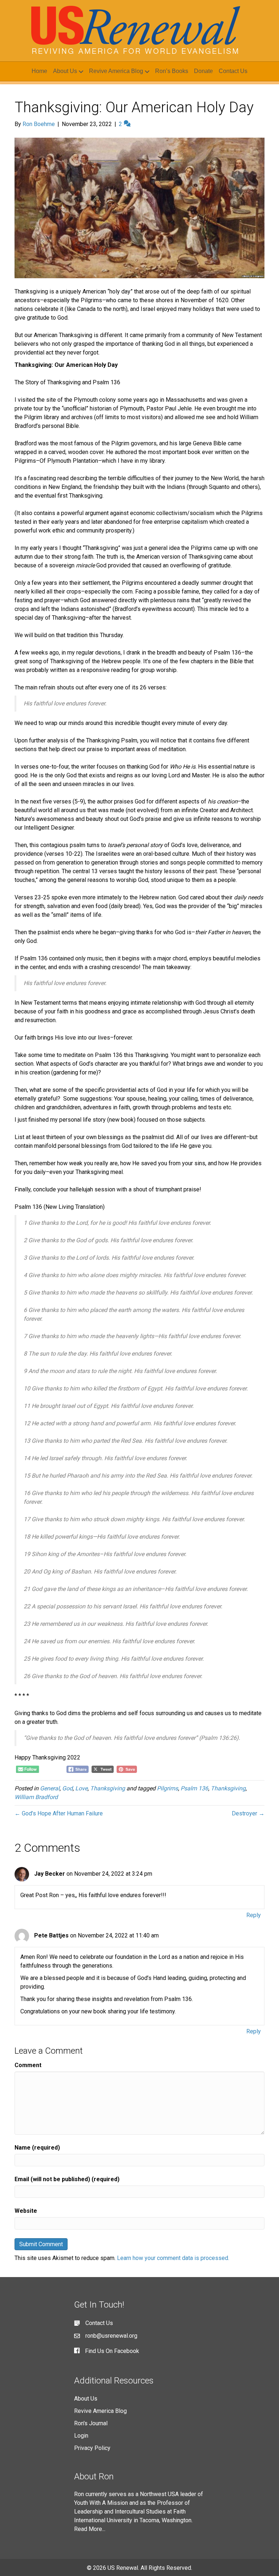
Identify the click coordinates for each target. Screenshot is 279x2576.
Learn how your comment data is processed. (173, 2258)
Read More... (90, 2529)
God (67, 1788)
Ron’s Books (172, 71)
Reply (254, 1915)
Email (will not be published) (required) (67, 2179)
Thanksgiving (108, 1788)
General (50, 1788)
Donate (203, 71)
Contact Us (233, 71)
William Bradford (36, 1797)
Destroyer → (248, 1813)
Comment (28, 2065)
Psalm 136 (194, 1788)
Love (81, 1788)
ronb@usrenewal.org (111, 2336)
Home (39, 71)
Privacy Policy (92, 2448)
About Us (65, 71)
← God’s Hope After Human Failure (59, 1813)
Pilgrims (167, 1788)
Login (81, 2436)
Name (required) (37, 2148)
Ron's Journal (91, 2423)
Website (26, 2211)
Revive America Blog (116, 71)
